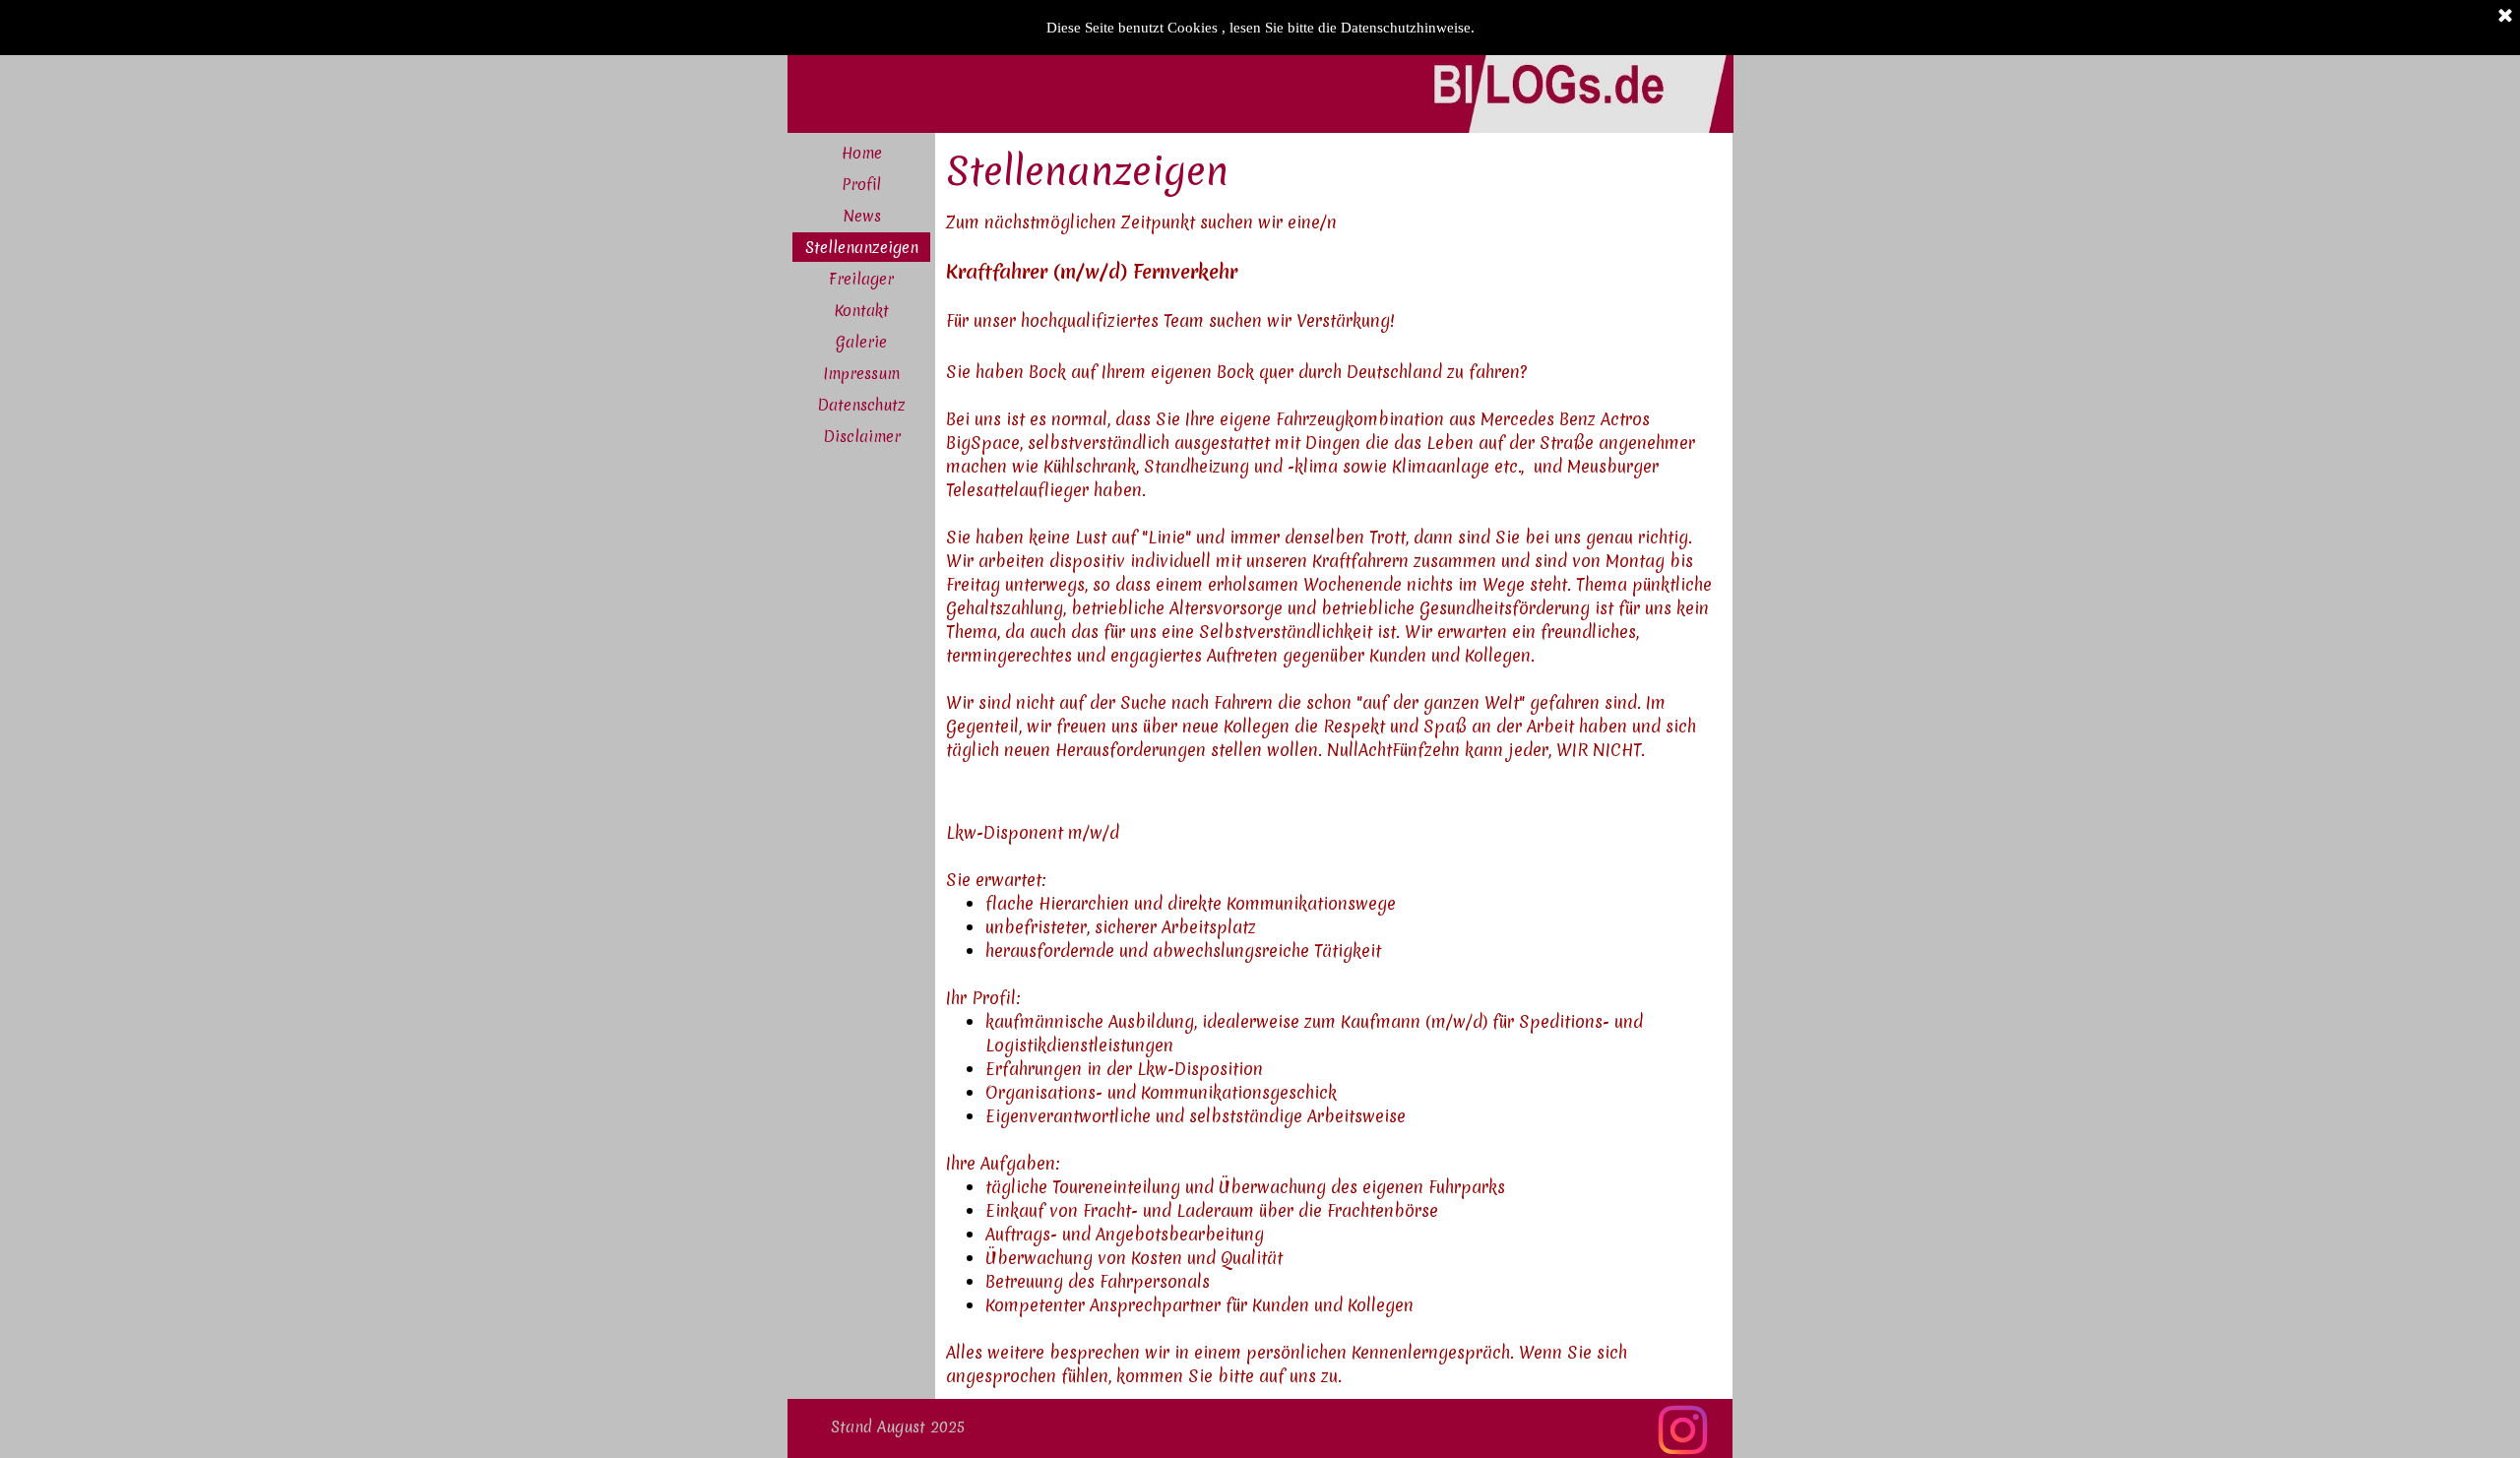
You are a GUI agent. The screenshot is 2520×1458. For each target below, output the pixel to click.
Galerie (861, 342)
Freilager (861, 279)
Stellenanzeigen (862, 248)
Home (862, 153)
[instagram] (1683, 1430)
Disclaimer (862, 437)
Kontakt (861, 311)
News (862, 216)
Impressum (861, 374)
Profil (861, 185)
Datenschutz (861, 405)
